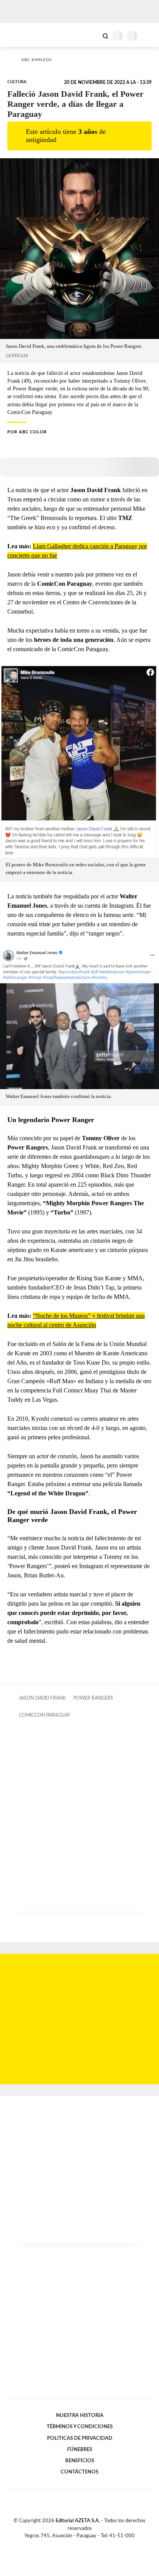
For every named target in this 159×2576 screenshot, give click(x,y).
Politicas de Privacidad (80, 2438)
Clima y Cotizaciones (92, 35)
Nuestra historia (80, 2415)
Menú (148, 36)
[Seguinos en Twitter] (76, 2545)
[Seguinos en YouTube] (85, 2545)
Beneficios (80, 2461)
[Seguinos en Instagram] (93, 2545)
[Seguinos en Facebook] (68, 2545)
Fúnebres (80, 2449)
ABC (20, 35)
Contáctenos (79, 2472)
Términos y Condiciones (80, 2427)
